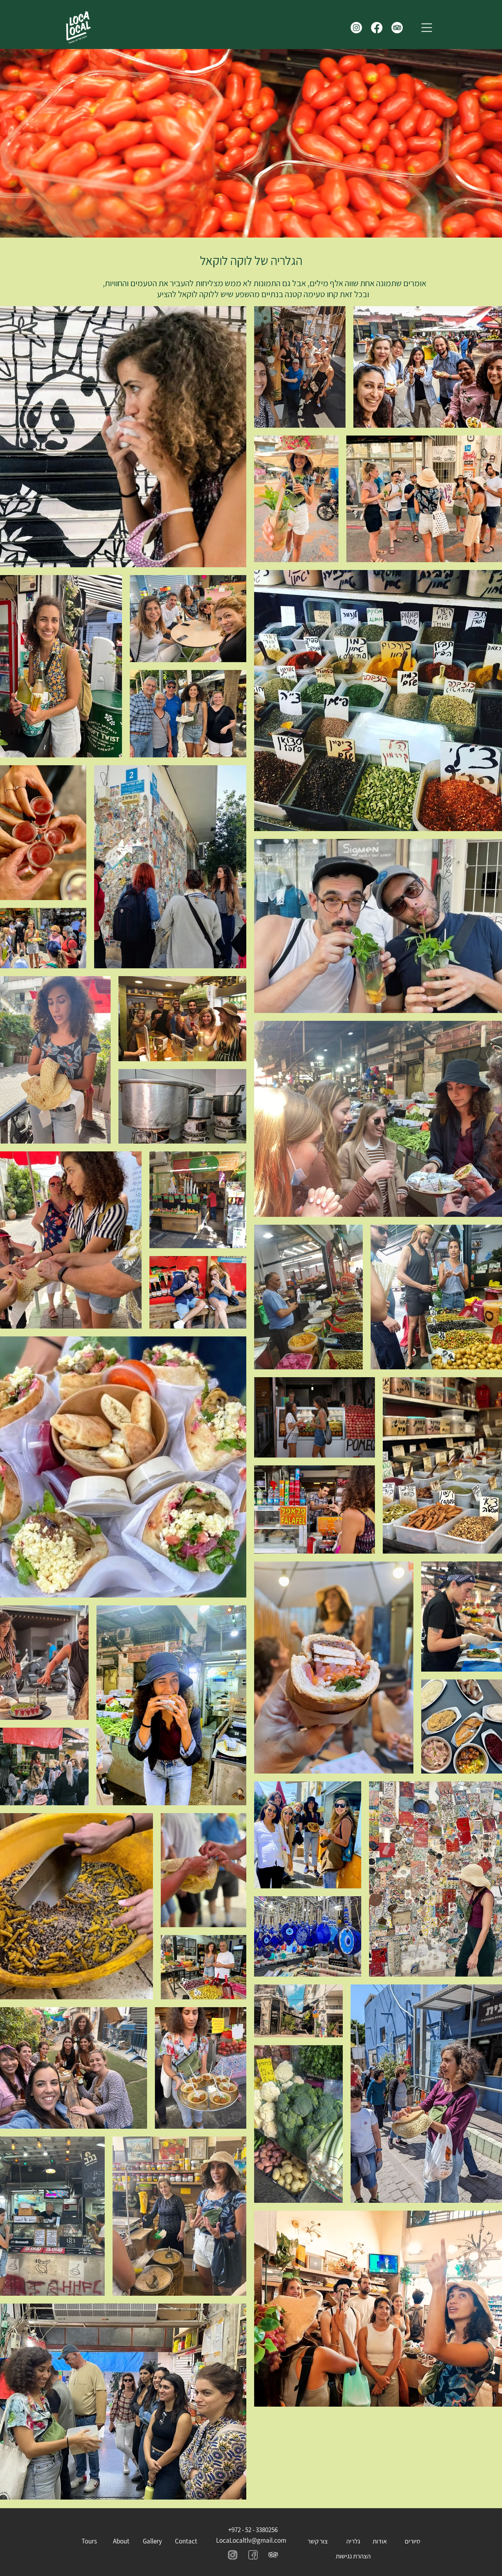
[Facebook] (377, 28)
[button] (427, 28)
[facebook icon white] (232, 2555)
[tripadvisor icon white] (273, 2555)
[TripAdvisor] (397, 28)
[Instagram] (356, 28)
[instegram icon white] (253, 2555)
